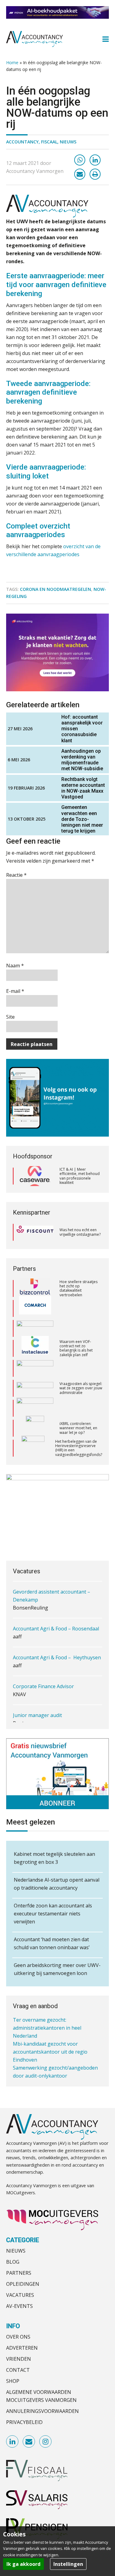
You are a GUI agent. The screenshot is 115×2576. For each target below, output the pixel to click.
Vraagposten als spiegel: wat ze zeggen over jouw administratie (81, 1368)
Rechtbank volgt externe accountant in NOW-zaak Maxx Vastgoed (83, 788)
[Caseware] (35, 1176)
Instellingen (68, 2564)
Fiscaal (49, 142)
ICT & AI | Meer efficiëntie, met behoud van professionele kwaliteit (80, 1176)
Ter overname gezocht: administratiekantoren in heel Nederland (47, 2028)
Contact (18, 2370)
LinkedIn (13, 2442)
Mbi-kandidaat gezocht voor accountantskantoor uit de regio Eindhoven (50, 2052)
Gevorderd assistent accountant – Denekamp (52, 1596)
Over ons (18, 2337)
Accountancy (22, 142)
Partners (19, 2273)
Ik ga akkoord (23, 2564)
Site (10, 1017)
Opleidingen (23, 2284)
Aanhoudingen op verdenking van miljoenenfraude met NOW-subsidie (82, 760)
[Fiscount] (35, 1232)
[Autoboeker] (35, 1368)
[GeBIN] (35, 1388)
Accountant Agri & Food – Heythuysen (57, 1657)
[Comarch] (35, 1289)
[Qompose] (35, 1309)
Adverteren (22, 2348)
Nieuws (68, 142)
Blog (13, 2262)
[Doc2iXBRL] (35, 1408)
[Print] (95, 174)
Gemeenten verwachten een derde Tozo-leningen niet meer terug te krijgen (82, 819)
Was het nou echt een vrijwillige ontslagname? (80, 1232)
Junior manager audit (37, 1715)
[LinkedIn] (95, 160)
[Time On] (35, 1448)
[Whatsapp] (80, 160)
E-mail (15, 991)
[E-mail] (80, 174)
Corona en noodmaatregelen (56, 589)
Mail (29, 2442)
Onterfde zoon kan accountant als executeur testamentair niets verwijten (53, 1914)
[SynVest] (33, 1428)
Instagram (46, 2442)
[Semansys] (35, 1348)
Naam (15, 966)
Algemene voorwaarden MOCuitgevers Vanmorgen (41, 2396)
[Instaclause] (35, 1329)
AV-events (19, 2306)
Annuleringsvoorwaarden (42, 2411)
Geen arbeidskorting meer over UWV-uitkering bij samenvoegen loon (57, 1969)
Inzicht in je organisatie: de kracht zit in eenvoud (80, 1448)
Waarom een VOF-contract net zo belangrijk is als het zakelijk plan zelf (76, 1328)
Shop (13, 2381)
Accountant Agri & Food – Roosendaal (56, 1629)
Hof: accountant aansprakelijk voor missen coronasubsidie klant (82, 729)
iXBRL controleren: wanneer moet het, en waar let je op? (78, 1408)
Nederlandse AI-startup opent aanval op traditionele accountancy (57, 1884)
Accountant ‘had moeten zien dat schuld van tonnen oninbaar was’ (52, 1943)
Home (12, 62)
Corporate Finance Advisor (43, 1686)
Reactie (16, 875)
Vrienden (19, 2359)
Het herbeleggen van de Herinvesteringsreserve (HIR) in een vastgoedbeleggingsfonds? (79, 1428)
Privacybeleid (24, 2422)
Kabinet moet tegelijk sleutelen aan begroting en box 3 (54, 1858)
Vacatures (20, 2295)
